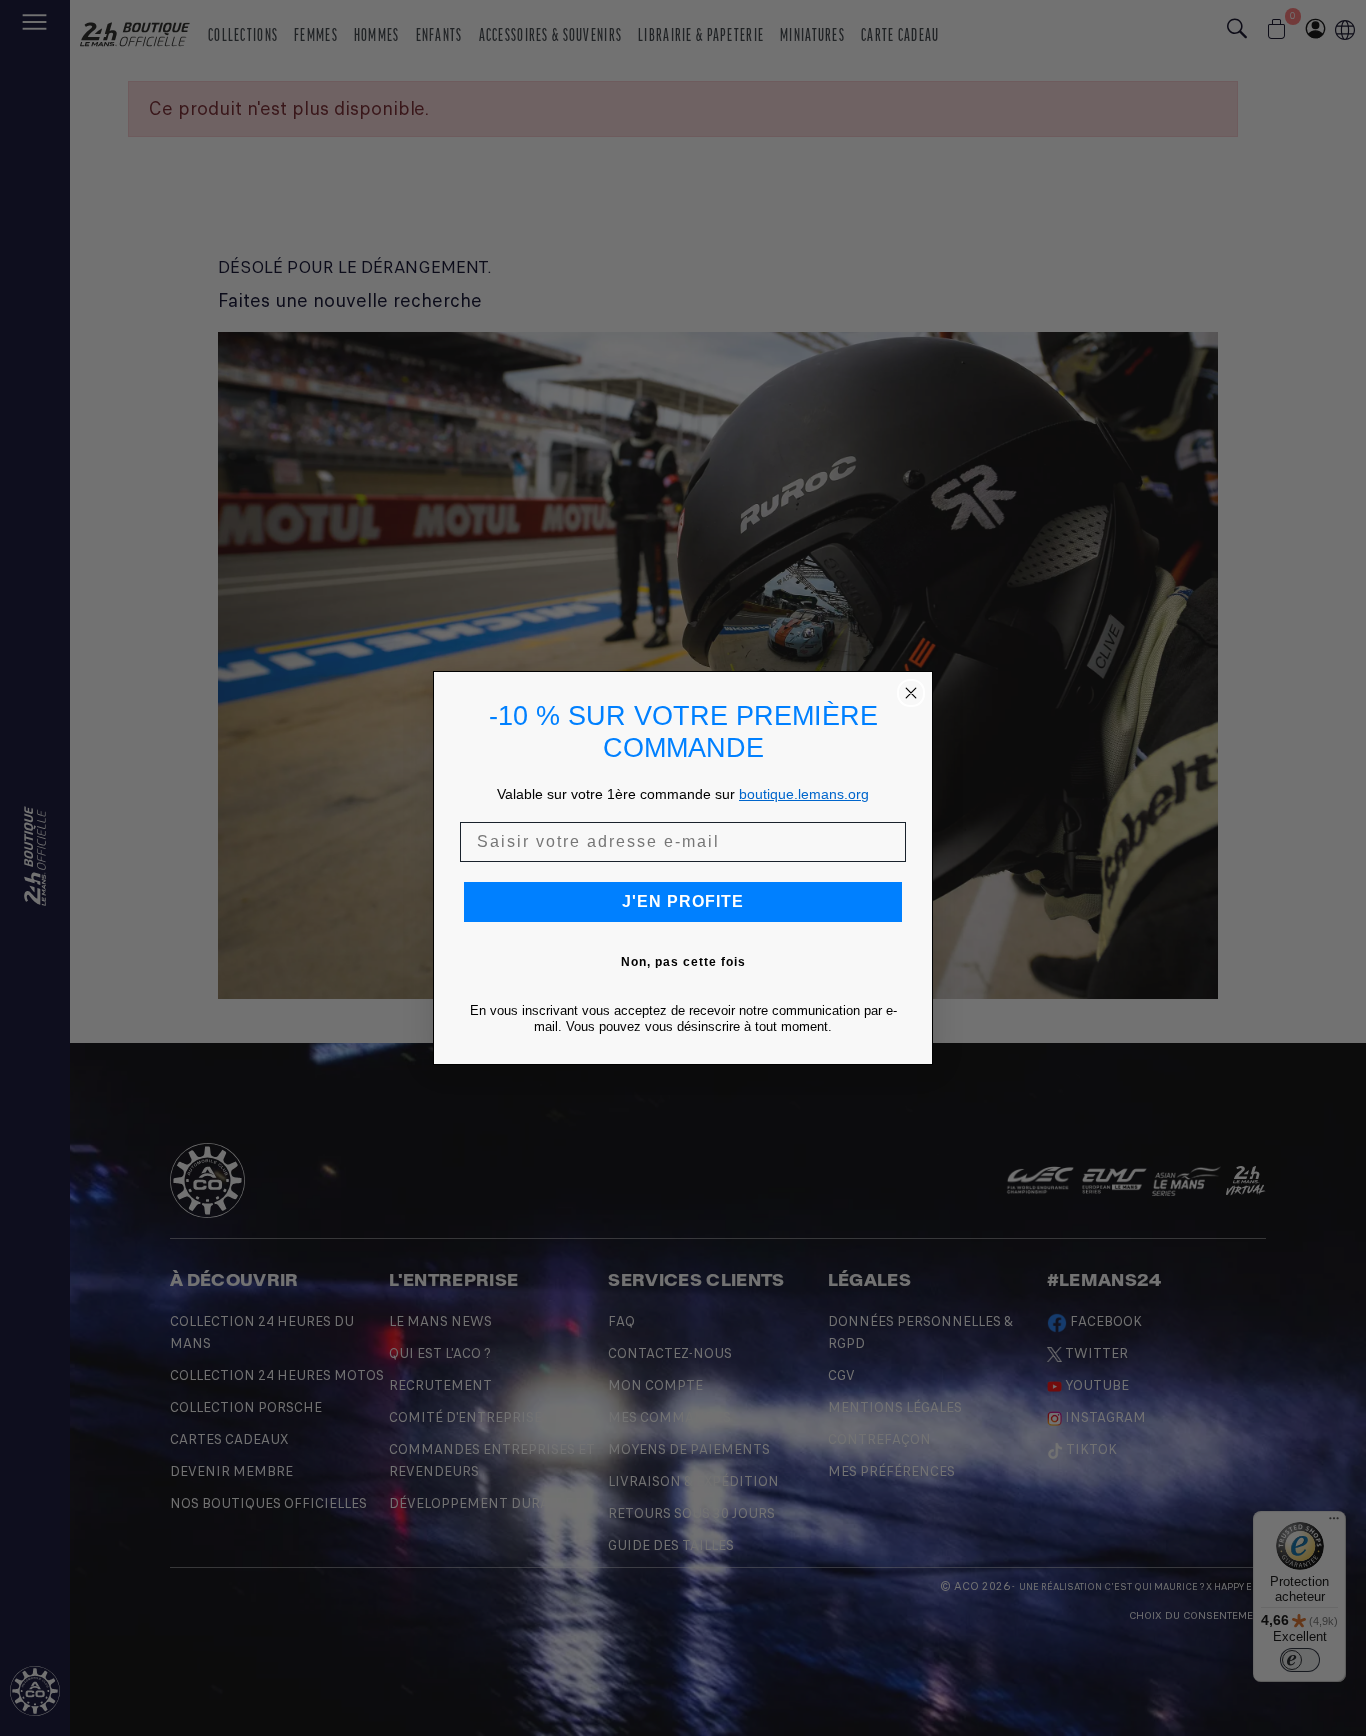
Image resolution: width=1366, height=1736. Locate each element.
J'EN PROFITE (683, 901)
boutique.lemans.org (804, 794)
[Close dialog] (911, 693)
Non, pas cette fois (683, 962)
